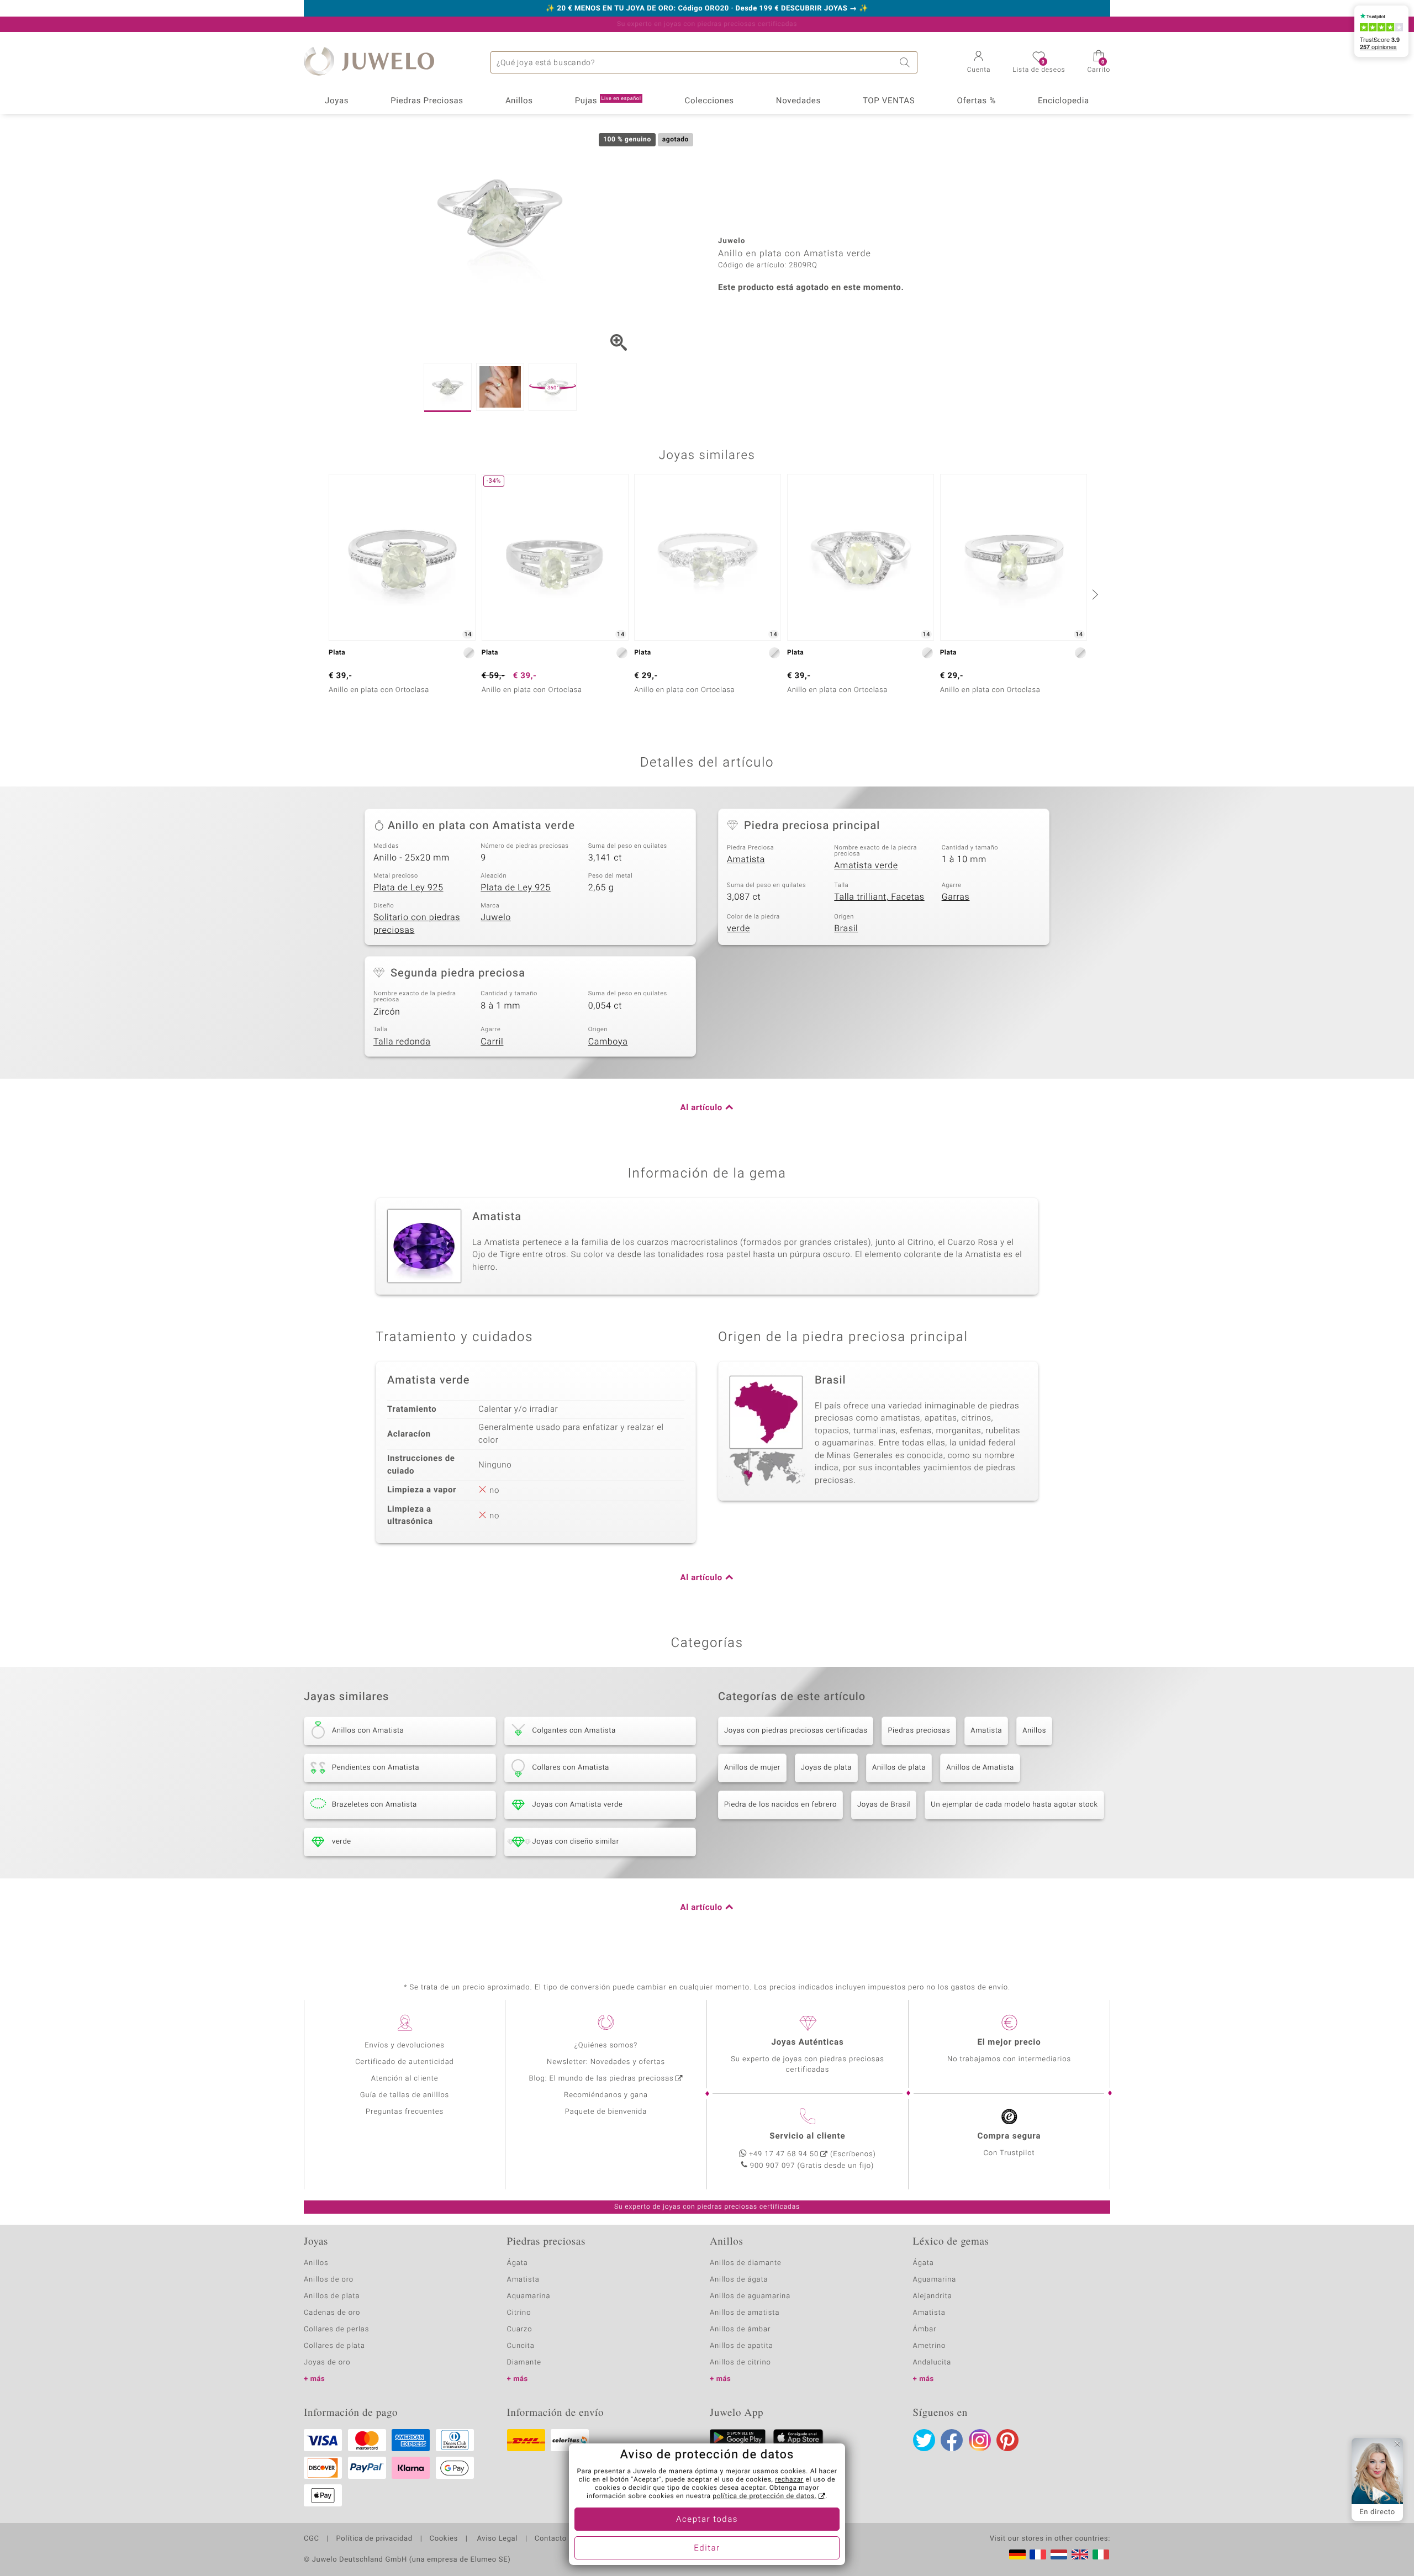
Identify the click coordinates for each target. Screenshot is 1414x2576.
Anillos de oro (329, 2280)
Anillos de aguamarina (750, 2296)
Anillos (519, 101)
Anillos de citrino (740, 2363)
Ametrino (930, 2346)
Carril (492, 1042)
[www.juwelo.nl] (1059, 2554)
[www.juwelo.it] (1101, 2554)
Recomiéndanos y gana (606, 2095)
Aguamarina (935, 2280)
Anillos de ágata (739, 2280)
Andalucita (932, 2363)
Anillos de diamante (746, 2263)
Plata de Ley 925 (408, 888)
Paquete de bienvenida (606, 2112)
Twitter (924, 2440)
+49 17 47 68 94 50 (784, 2154)
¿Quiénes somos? (606, 2046)
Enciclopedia (1064, 101)
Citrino (519, 2313)
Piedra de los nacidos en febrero (780, 1805)
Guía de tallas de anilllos (405, 2095)
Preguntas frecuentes (405, 2112)
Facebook (952, 2440)
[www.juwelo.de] (1017, 2554)
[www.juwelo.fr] (1038, 2554)
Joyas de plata (826, 1768)
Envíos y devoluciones (405, 2046)
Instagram (980, 2440)
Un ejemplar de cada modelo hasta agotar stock (1014, 1805)
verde (738, 928)
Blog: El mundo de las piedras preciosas (601, 2079)
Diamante (524, 2363)
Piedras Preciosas (427, 101)
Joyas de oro (327, 2363)
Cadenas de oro (332, 2313)
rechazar (789, 2480)
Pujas (608, 101)
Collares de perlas (336, 2329)
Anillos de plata (899, 1768)
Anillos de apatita (742, 2346)
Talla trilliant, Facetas (879, 897)
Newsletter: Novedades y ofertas (606, 2062)
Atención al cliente (405, 2079)
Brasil (846, 928)
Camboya (608, 1042)
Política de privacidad (374, 2539)
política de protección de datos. (764, 2496)
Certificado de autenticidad (405, 2062)
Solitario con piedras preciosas (417, 924)
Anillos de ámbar (740, 2329)
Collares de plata (334, 2346)
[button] (979, 63)
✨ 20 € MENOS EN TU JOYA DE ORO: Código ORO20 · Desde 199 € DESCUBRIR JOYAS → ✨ (707, 9)
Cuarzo (520, 2329)
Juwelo (496, 917)
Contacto (551, 2539)
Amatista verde (866, 865)
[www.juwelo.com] (1080, 2554)
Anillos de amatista (745, 2313)
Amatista (746, 859)
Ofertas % (976, 101)
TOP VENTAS (889, 101)
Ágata (518, 2263)
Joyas (337, 101)
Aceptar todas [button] (707, 2520)
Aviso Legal (496, 2539)
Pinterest (1007, 2440)
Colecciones (709, 101)
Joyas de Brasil (884, 1805)
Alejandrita (933, 2296)
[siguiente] (1094, 594)
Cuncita (521, 2346)
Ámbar (925, 2329)
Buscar (906, 62)
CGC (312, 2539)
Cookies (444, 2539)
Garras (956, 897)
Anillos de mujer (752, 1768)
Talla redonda (402, 1042)
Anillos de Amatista (980, 1768)
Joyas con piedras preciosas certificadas (796, 1731)
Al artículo (701, 1108)
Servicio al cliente (807, 2136)
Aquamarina (529, 2296)
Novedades (798, 101)
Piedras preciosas (919, 1731)
